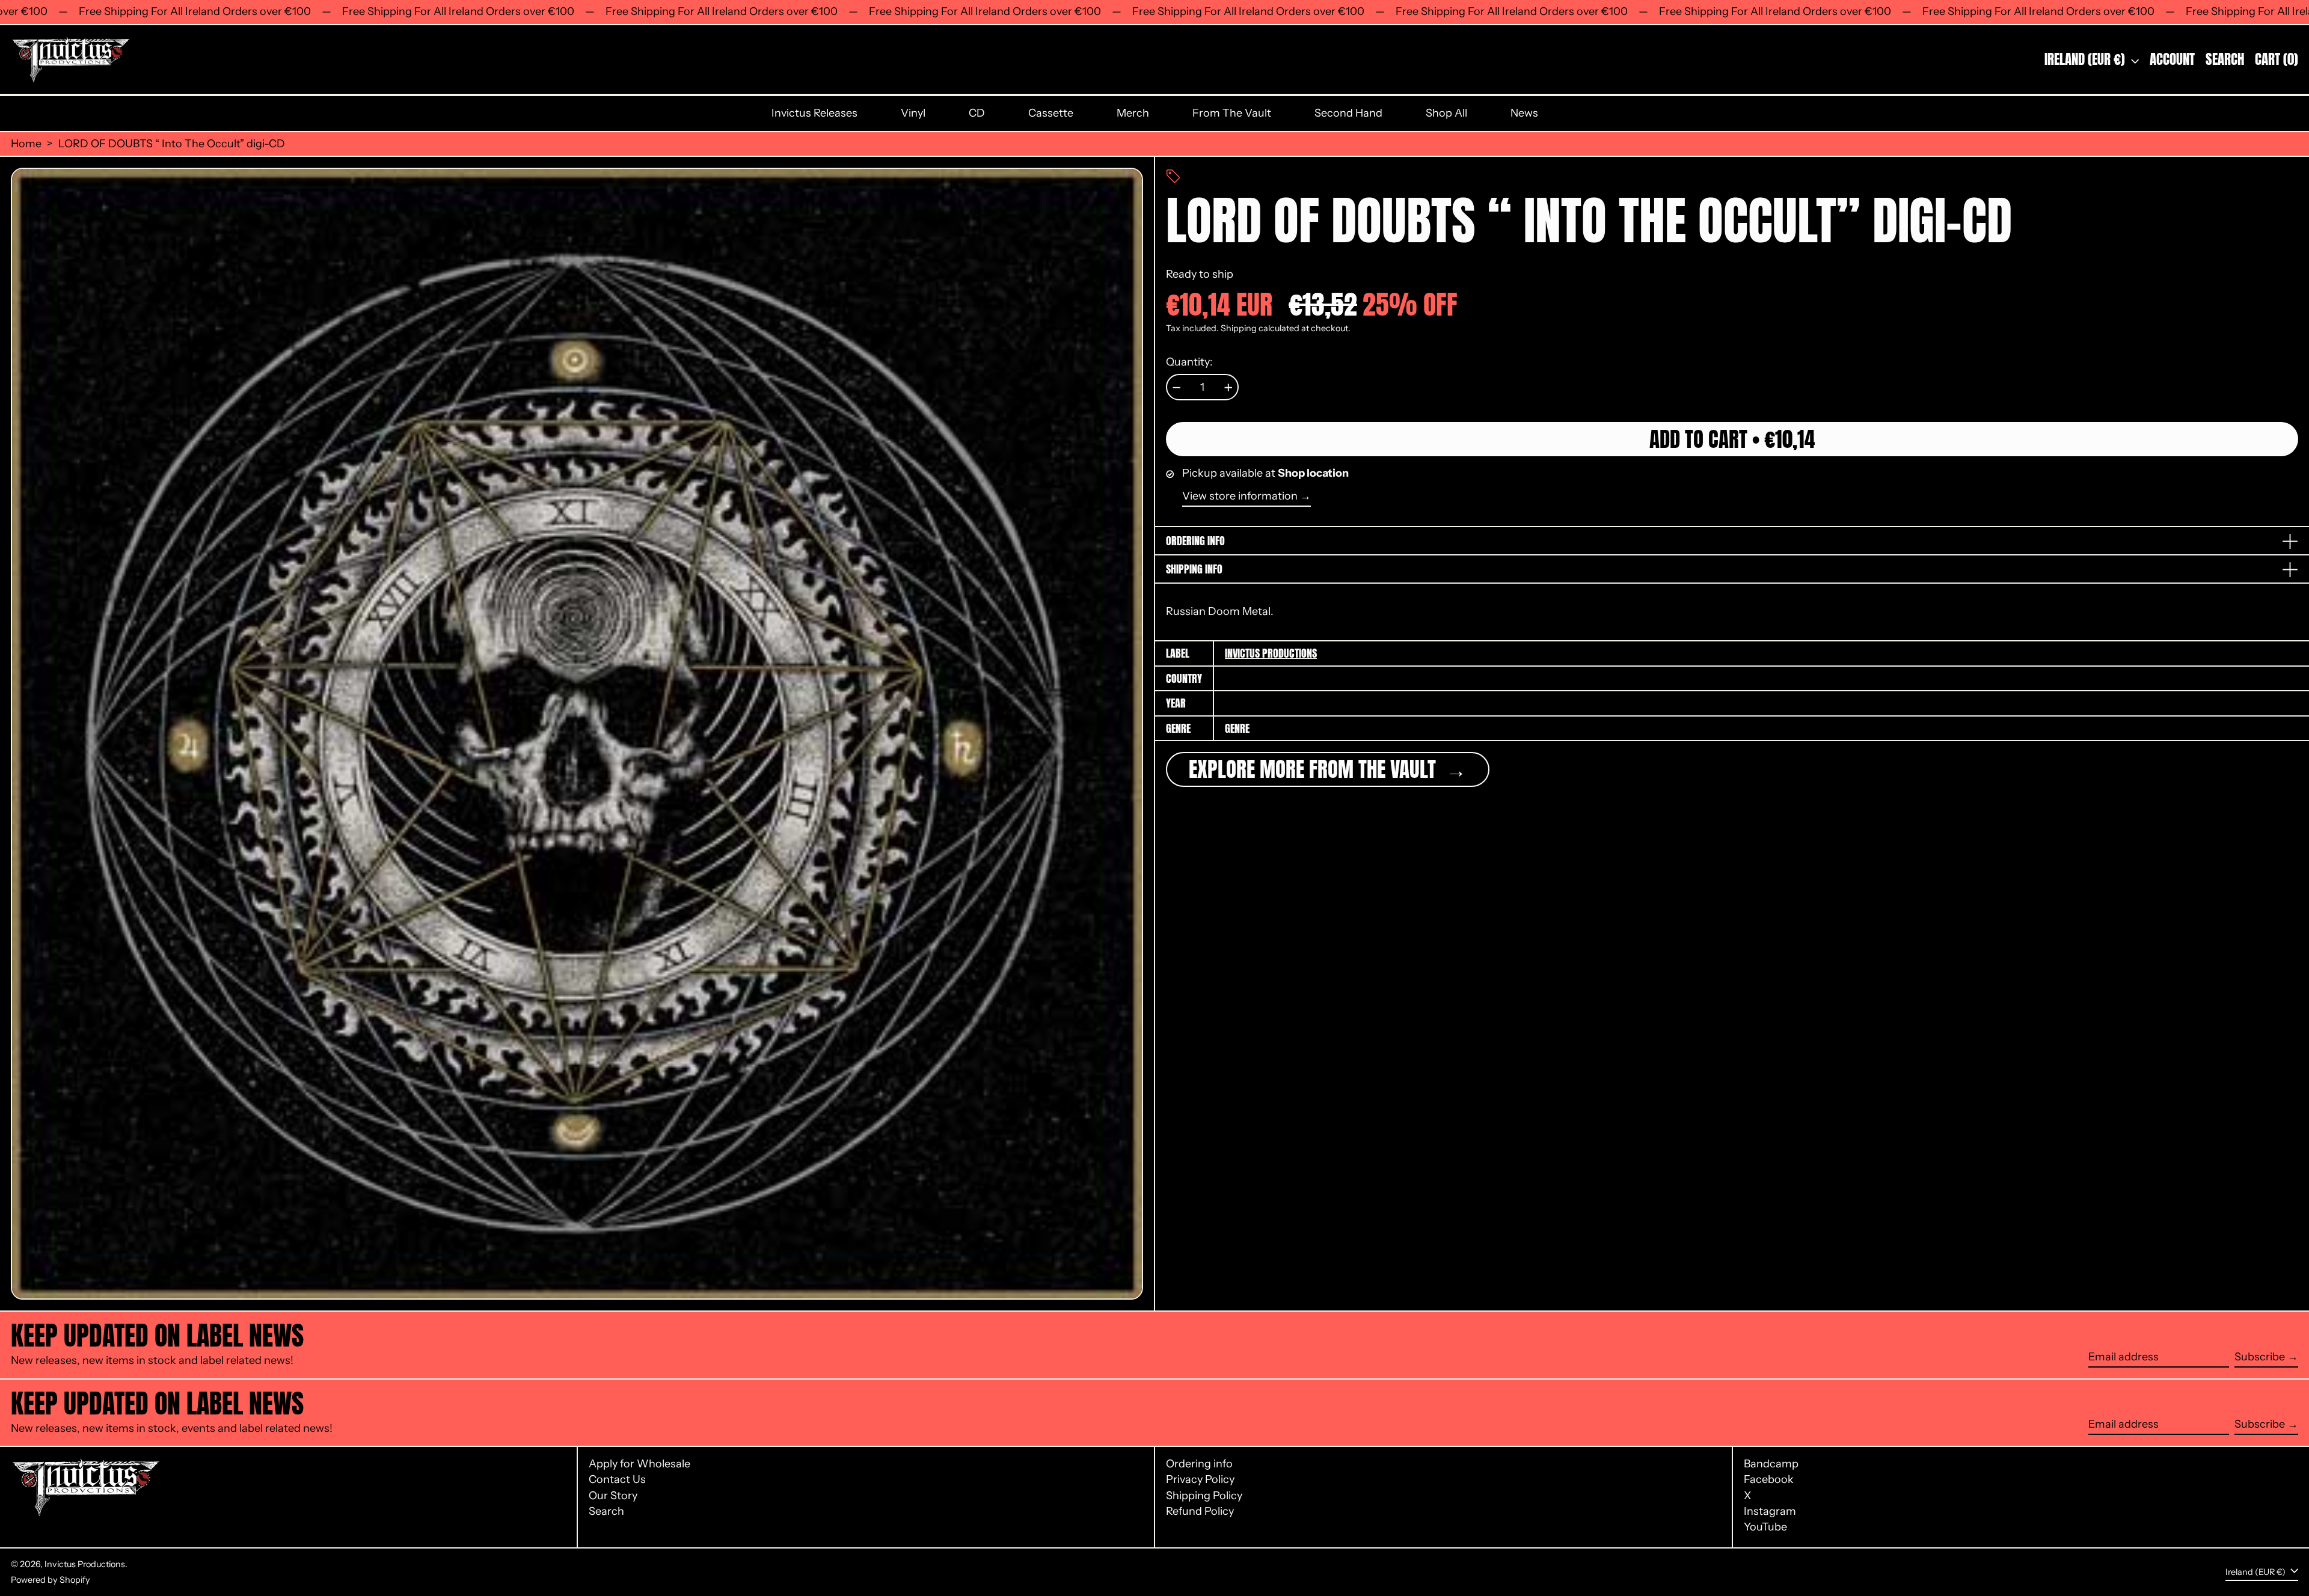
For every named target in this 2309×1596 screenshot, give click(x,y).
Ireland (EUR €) (2086, 59)
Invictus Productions (1271, 653)
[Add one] (1228, 388)
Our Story (613, 1496)
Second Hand (1348, 113)
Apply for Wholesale (639, 1464)
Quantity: (1189, 362)
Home (26, 144)
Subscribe (2260, 1357)
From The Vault (1232, 113)
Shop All (1446, 113)
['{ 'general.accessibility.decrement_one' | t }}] (1177, 388)
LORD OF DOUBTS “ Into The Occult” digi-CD (172, 144)
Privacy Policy (1200, 1479)
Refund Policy (1200, 1511)
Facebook (1769, 1480)
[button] (2225, 60)
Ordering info (1199, 1464)
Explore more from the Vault (1315, 770)
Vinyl (913, 113)
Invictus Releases (814, 113)
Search (606, 1511)
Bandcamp (1771, 1464)
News (1524, 113)
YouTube (1765, 1527)
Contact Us (617, 1479)
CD (977, 113)
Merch (1133, 113)
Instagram (1770, 1512)
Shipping (1239, 329)
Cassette (1051, 113)
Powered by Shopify (51, 1580)
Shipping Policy (1204, 1496)
